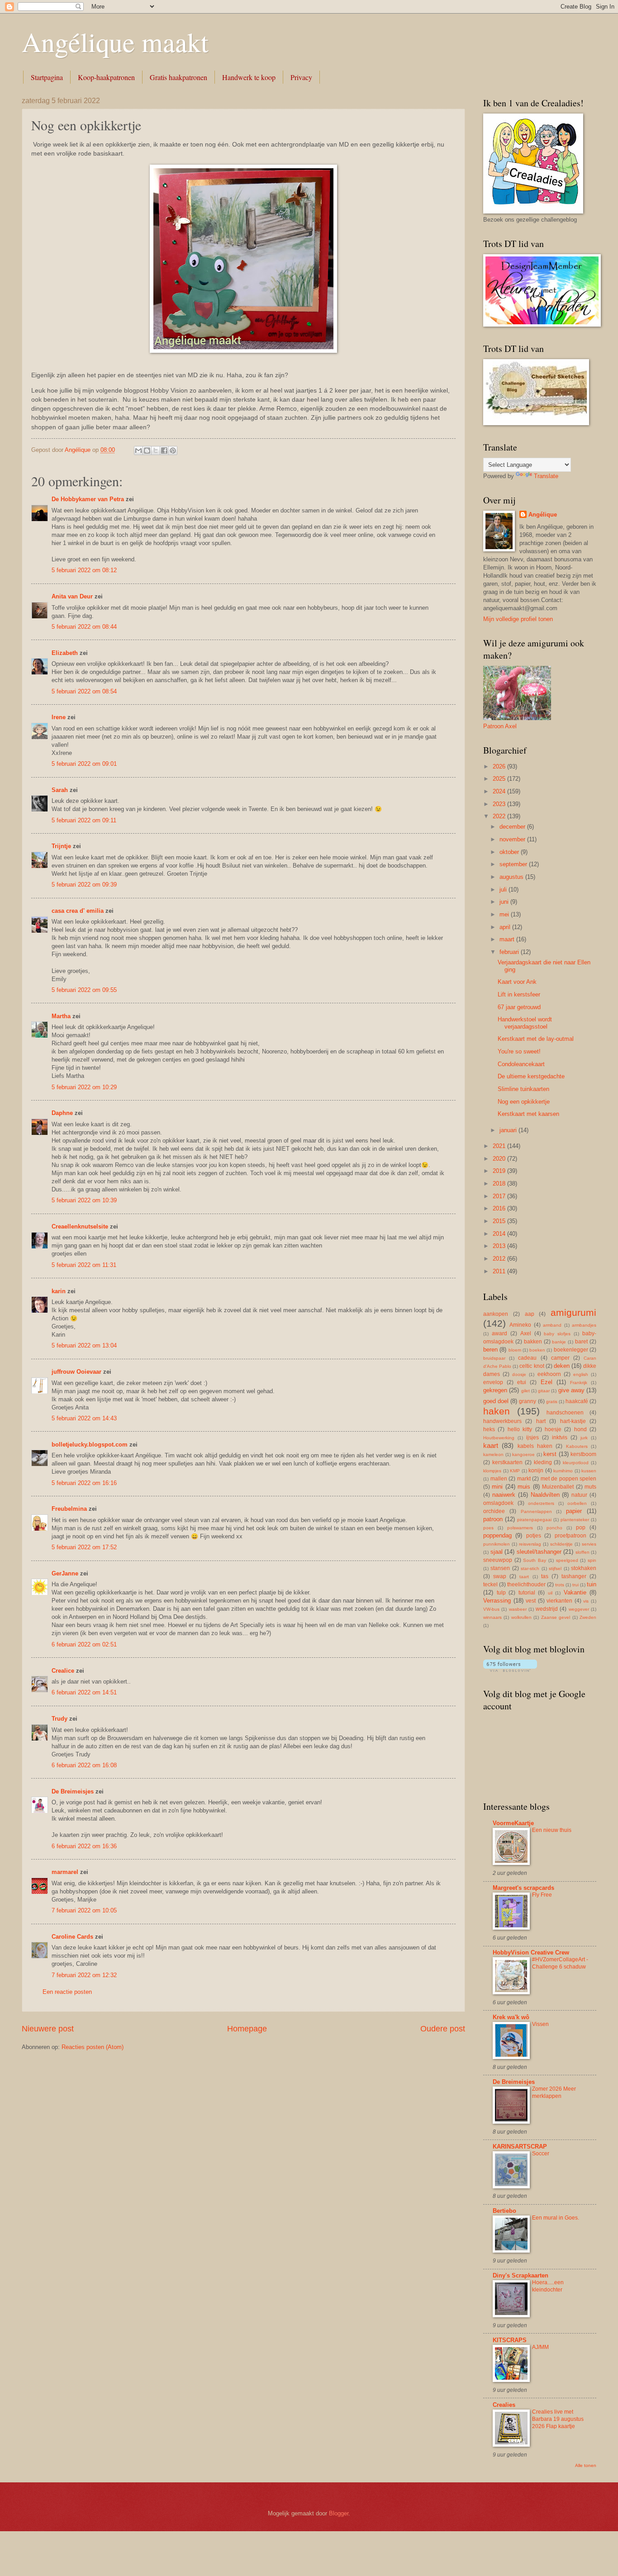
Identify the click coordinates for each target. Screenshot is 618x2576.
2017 (500, 1196)
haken (497, 1411)
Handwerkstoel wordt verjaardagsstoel (525, 1023)
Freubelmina (69, 1509)
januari (509, 1130)
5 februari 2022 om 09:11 (84, 820)
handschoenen (565, 1413)
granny (528, 1401)
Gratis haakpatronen (178, 77)
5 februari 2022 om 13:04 (84, 1345)
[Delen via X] (156, 451)
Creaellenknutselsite (80, 1226)
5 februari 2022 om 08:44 (84, 627)
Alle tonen (586, 2465)
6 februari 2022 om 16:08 (84, 1765)
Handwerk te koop (249, 77)
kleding (543, 1462)
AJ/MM (540, 2347)
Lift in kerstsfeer (519, 994)
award (499, 1333)
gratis (552, 1402)
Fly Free (542, 1895)
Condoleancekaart (521, 1064)
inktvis (560, 1437)
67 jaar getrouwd (519, 1007)
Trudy (59, 1719)
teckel (490, 1585)
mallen (499, 1479)
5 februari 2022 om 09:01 (84, 764)
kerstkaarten (507, 1462)
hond (580, 1429)
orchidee (494, 1511)
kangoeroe (523, 1454)
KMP (515, 1471)
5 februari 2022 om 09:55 (84, 990)
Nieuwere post (48, 2029)
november (513, 839)
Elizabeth (65, 653)
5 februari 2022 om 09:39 (84, 885)
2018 (500, 1184)
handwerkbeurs (502, 1421)
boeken (537, 1350)
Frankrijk (579, 1383)
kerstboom (583, 1454)
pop (581, 1528)
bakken (533, 1342)
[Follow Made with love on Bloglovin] (510, 1670)
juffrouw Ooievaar (76, 1372)
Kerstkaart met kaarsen (528, 1114)
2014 (500, 1234)
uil (550, 1593)
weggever (579, 1609)
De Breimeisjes (73, 1791)
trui (575, 1585)
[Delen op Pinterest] (173, 451)
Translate (546, 476)
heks (489, 1429)
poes (488, 1528)
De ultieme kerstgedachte (531, 1076)
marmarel (65, 1872)
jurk (584, 1438)
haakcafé (577, 1401)
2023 (500, 804)
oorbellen (577, 1503)
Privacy (301, 77)
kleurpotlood (576, 1463)
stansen (500, 1568)
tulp (501, 1593)
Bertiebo (504, 2211)
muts (590, 1487)
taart (524, 1577)
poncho (554, 1528)
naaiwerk (504, 1495)
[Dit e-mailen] (138, 451)
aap (530, 1314)
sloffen (582, 1552)
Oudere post (443, 2029)
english (581, 1374)
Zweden (588, 1617)
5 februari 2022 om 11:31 (84, 1265)
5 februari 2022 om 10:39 (84, 1200)
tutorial (527, 1593)
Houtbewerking (499, 1438)
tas (545, 1576)
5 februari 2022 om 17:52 (84, 1547)
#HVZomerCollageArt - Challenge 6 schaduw (560, 1963)
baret (581, 1342)
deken (562, 1366)
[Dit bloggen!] (147, 451)
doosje (519, 1374)
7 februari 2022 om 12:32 (84, 1975)
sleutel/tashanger (539, 1552)
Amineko (520, 1325)
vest (531, 1601)
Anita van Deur (72, 596)
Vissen (540, 2024)
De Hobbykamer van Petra (88, 499)
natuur (579, 1495)
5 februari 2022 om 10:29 (84, 1087)
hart (541, 1421)
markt (524, 1479)
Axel (526, 1333)
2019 (500, 1171)
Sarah (60, 790)
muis (524, 1487)
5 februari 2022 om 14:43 (84, 1418)
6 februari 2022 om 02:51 (84, 1644)
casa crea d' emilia (78, 911)
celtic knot (532, 1366)
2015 (500, 1221)
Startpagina (47, 77)
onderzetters (541, 1503)
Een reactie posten (67, 1992)
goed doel (496, 1401)
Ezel (547, 1382)
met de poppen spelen (569, 1479)
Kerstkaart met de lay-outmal (536, 1039)
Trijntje (61, 846)
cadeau (527, 1358)
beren (490, 1350)
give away (571, 1390)
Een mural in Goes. (556, 2218)
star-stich (530, 1568)
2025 (500, 779)
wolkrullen (521, 1617)
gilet (525, 1391)
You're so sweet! (519, 1051)
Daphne (62, 1113)
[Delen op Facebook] (164, 451)
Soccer (541, 2154)
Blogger (339, 2513)
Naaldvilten (545, 1495)
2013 (500, 1246)
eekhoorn (549, 1374)
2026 (500, 766)
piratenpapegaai (534, 1520)
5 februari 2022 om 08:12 (84, 570)
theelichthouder (526, 1585)
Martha (61, 1016)
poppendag (497, 1535)
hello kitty (520, 1429)
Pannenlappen (536, 1511)
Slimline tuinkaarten (523, 1089)
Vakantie (575, 1592)
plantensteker (575, 1520)
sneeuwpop (498, 1560)
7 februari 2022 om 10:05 (84, 1910)
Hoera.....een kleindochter (548, 2286)
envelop (493, 1382)
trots (560, 1585)
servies (589, 1544)
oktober (510, 852)
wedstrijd (547, 1609)
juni (505, 902)
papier (574, 1511)
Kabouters (577, 1446)
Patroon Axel (500, 726)
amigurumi (573, 1312)
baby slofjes (557, 1334)
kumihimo (563, 1471)
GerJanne (65, 1573)
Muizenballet (558, 1487)
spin (592, 1560)
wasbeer (518, 1609)
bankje (559, 1342)
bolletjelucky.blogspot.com (90, 1445)
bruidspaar (494, 1358)
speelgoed (567, 1560)
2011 (500, 1271)
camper (560, 1358)
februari (510, 952)
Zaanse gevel (556, 1617)
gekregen (495, 1390)
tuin (592, 1584)
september (514, 864)
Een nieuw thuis (552, 1830)
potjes (534, 1536)
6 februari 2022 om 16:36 (84, 1846)
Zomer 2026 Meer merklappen (554, 2092)
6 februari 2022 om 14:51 (84, 1692)
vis (586, 1601)
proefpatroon (570, 1536)
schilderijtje (561, 1544)
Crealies (504, 2405)
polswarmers (520, 1528)
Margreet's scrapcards (523, 1888)
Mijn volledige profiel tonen (518, 619)
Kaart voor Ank (517, 982)
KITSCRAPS (510, 2340)
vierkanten (559, 1601)
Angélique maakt (115, 42)
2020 (500, 1159)
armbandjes (584, 1325)
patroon (493, 1519)
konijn (536, 1471)
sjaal (497, 1552)
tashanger (574, 1576)
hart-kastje (573, 1421)
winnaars (492, 1617)
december (513, 827)
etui (522, 1382)
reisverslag (530, 1544)
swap (500, 1576)
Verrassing (497, 1601)
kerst (550, 1454)
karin (59, 1291)
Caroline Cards (72, 1937)
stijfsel (555, 1568)
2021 (500, 1146)
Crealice (63, 1671)
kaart (491, 1445)
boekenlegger (571, 1350)
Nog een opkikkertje (524, 1102)
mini (497, 1487)
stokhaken (584, 1568)
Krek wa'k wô (511, 2017)
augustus (512, 877)
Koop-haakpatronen (106, 77)
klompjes (492, 1471)
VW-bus (491, 1609)
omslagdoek (498, 1503)
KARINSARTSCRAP (520, 2147)
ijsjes (532, 1437)
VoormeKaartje (513, 1823)
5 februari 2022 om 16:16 (84, 1483)
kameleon (493, 1454)
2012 (500, 1259)
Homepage (247, 2029)
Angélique (543, 515)
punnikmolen (497, 1544)
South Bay (535, 1560)
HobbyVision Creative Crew (531, 1952)
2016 (500, 1208)
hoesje (553, 1429)
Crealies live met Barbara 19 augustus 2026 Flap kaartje (558, 2419)
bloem (515, 1350)
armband (552, 1325)
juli (504, 890)
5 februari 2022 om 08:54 (84, 691)
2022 (500, 816)
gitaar (544, 1391)
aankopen (496, 1314)
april (506, 927)
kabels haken (535, 1446)
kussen (589, 1471)
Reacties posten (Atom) (93, 2047)
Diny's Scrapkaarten (521, 2275)
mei (505, 914)
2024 (500, 791)
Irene (59, 717)
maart (508, 939)
